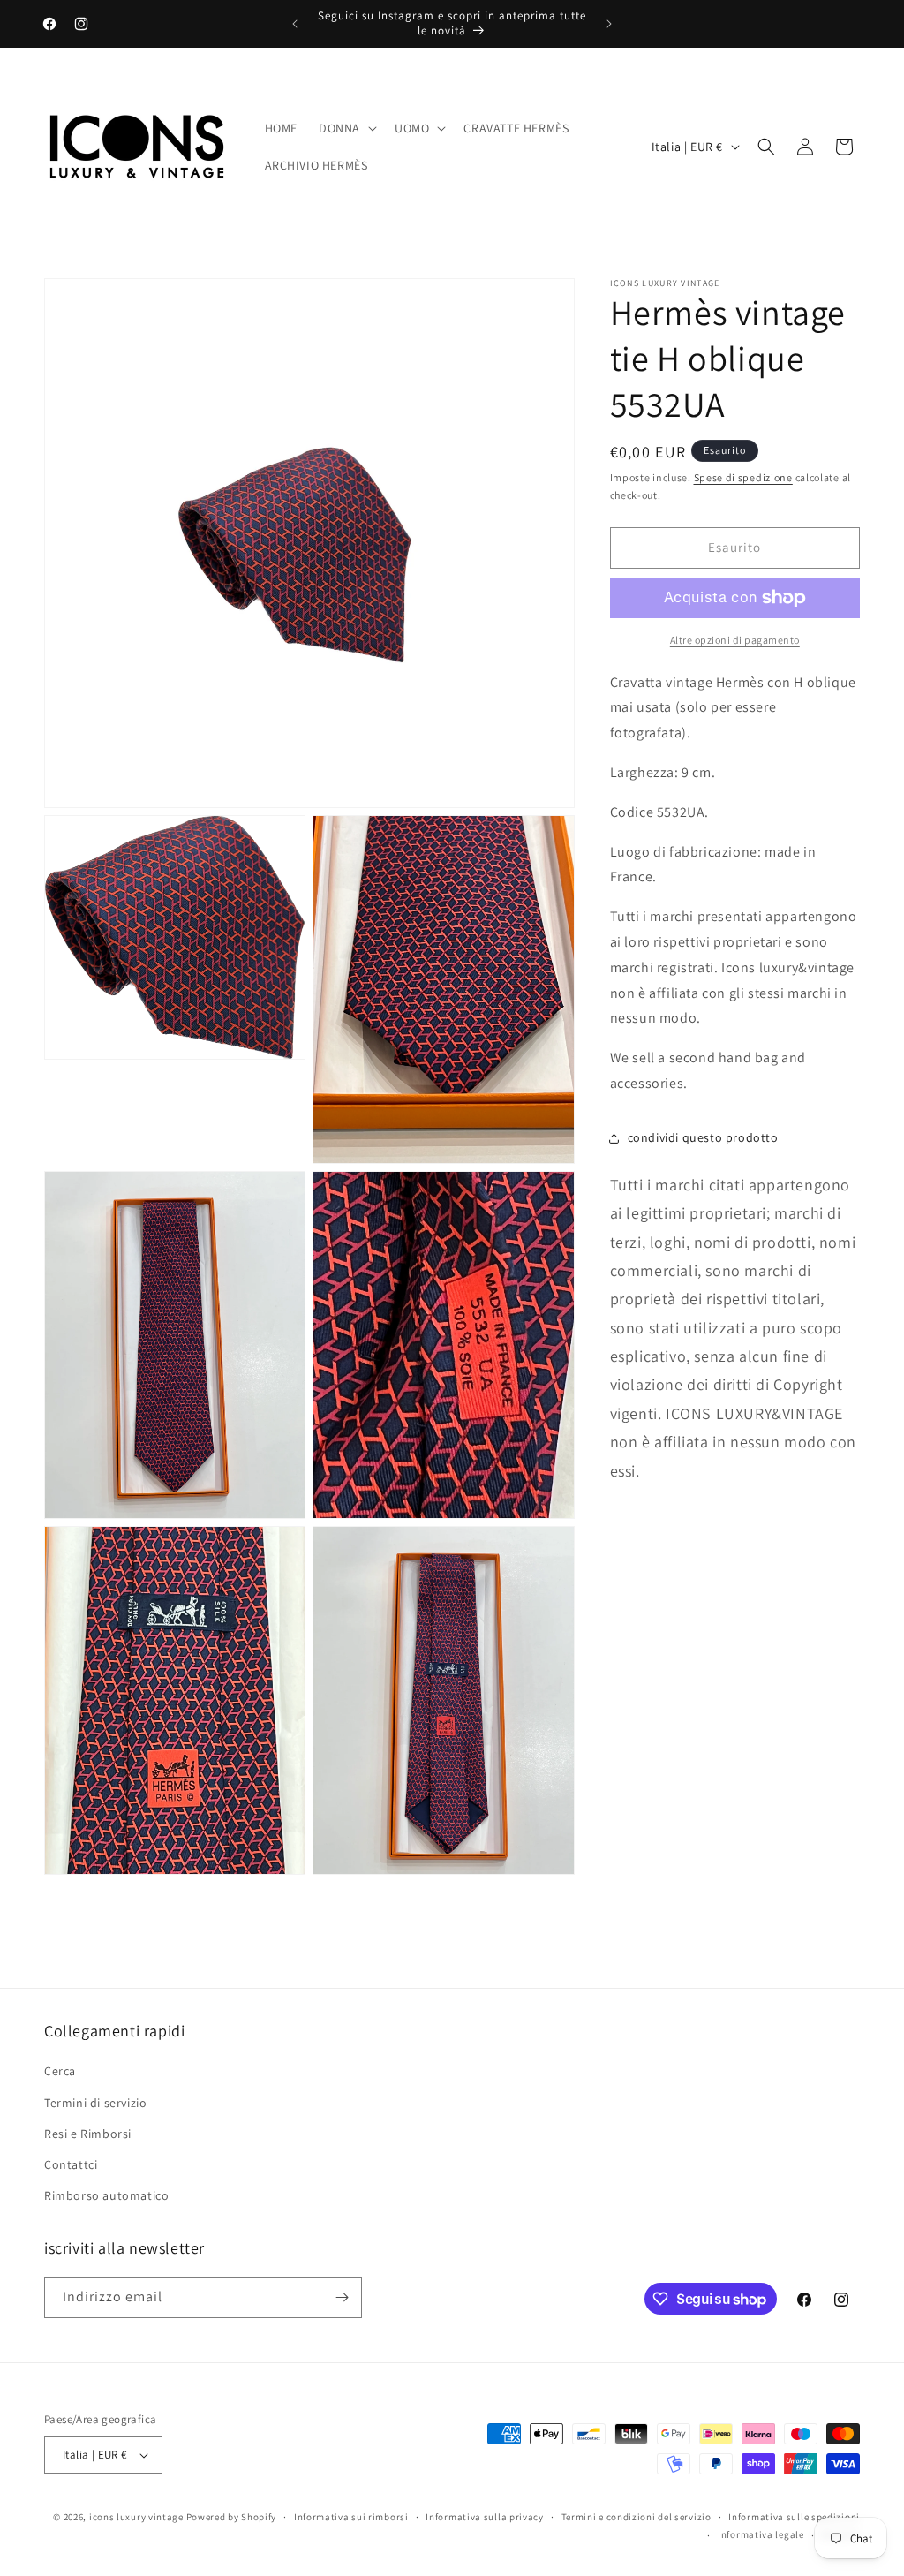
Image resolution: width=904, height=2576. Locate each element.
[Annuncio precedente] (295, 24)
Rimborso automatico (106, 2195)
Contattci (71, 2164)
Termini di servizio (95, 2103)
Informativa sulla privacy (485, 2517)
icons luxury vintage (138, 2517)
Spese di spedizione (743, 477)
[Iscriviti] (342, 2297)
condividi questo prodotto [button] (703, 1137)
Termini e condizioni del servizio (637, 2517)
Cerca (60, 2071)
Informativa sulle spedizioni (794, 2517)
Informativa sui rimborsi (351, 2517)
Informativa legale (761, 2534)
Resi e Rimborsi (88, 2134)
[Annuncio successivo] (609, 24)
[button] (346, 128)
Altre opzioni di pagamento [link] (735, 640)
